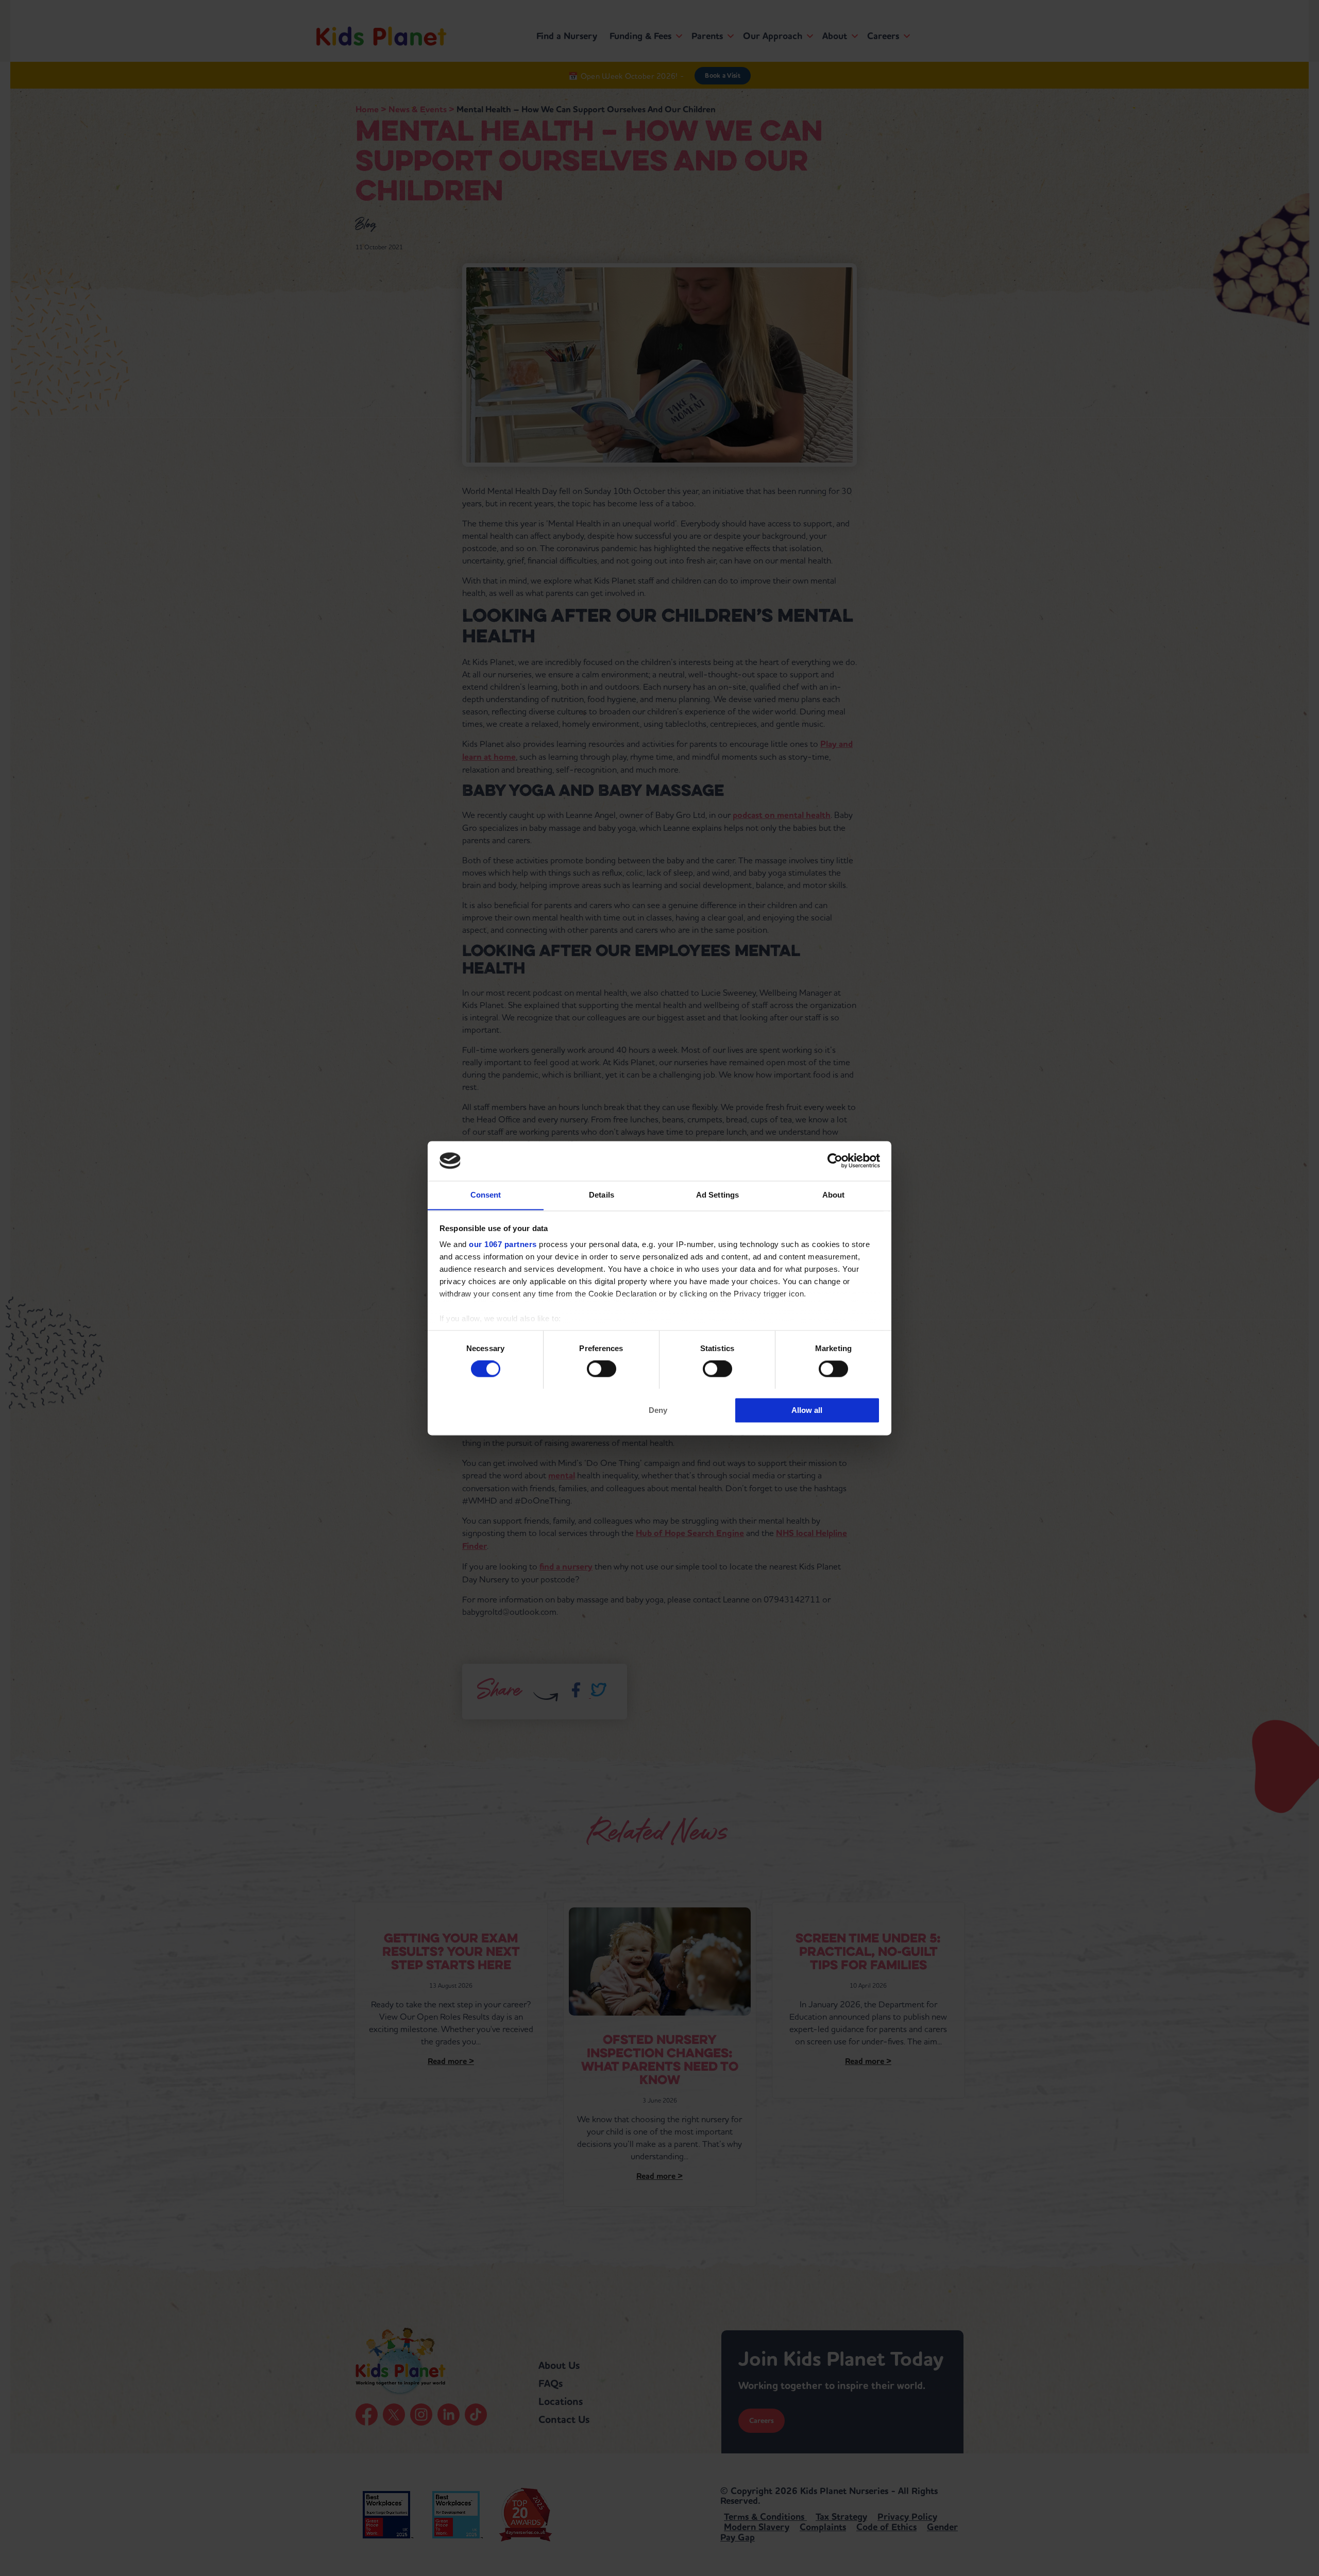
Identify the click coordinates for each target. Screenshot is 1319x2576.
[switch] (602, 1369)
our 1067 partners (503, 1245)
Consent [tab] (486, 1195)
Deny (658, 1410)
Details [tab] (602, 1195)
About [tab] (834, 1195)
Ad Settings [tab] (717, 1195)
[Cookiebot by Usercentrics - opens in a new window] (835, 1161)
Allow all (807, 1410)
